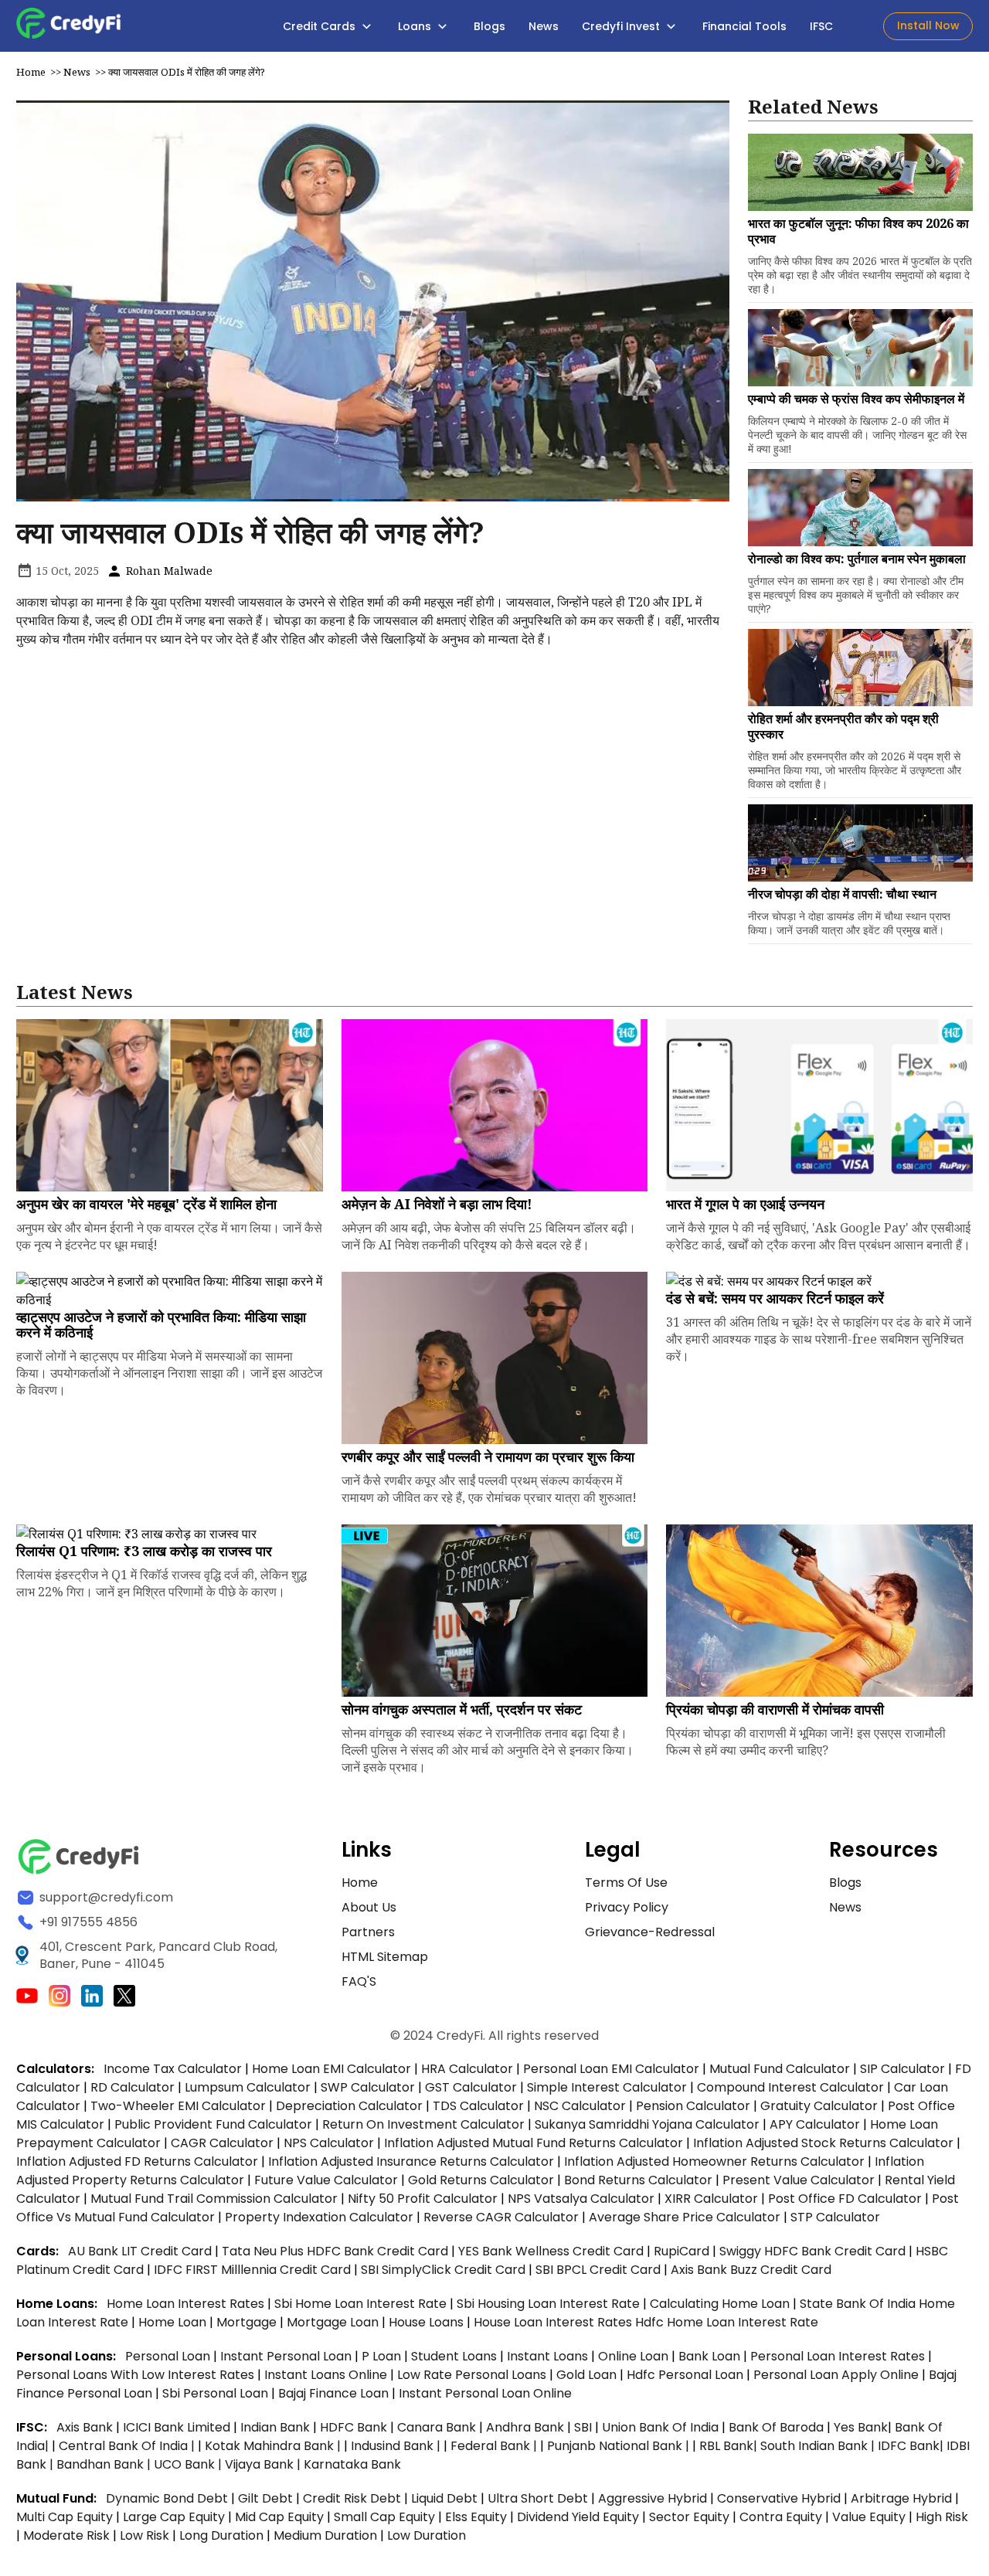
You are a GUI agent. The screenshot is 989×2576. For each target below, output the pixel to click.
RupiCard (683, 2251)
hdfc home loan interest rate (727, 2322)
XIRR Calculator (711, 2199)
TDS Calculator (478, 2106)
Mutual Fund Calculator (780, 2069)
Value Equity (869, 2517)
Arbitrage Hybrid (901, 2498)
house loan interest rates (554, 2322)
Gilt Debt (265, 2498)
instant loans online (327, 2375)
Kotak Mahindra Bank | (274, 2446)
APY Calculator (815, 2124)
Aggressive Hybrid (653, 2498)
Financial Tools (744, 26)
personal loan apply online (838, 2375)
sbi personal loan (217, 2393)
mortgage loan (334, 2322)
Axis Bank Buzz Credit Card (751, 2270)
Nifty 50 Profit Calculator (423, 2199)
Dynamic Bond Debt (167, 2498)
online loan (633, 2356)
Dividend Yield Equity (578, 2517)
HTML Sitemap (385, 1957)
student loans (454, 2356)
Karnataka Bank (352, 2464)
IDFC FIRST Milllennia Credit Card (254, 2270)
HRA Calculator (467, 2069)
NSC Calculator (580, 2106)
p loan (383, 2356)
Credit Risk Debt (352, 2498)
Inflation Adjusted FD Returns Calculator (137, 2161)
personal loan (169, 2356)
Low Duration (427, 2535)
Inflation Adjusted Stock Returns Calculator (823, 2143)
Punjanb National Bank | (620, 2446)
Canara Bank (438, 2427)
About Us (369, 1907)
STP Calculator (835, 2217)
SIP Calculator (902, 2069)
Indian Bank (277, 2427)
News (544, 26)
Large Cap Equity (174, 2517)
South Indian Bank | (819, 2446)
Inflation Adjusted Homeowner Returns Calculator (714, 2161)
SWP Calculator (368, 2087)
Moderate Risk (66, 2535)
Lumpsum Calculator (248, 2087)
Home (31, 72)
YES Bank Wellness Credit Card (551, 2251)
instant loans (549, 2356)
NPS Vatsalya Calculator (581, 2199)
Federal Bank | (495, 2446)
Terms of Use (626, 1883)
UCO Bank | (189, 2464)
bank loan (709, 2356)
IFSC (821, 26)
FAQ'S (359, 1981)
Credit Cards (321, 26)
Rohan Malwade (168, 571)
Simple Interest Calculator (607, 2087)
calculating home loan (721, 2304)
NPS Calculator (329, 2143)
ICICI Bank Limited (178, 2427)
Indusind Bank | (397, 2446)
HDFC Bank (353, 2427)
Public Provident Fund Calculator (213, 2124)
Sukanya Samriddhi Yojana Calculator (647, 2124)
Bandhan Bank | (105, 2464)
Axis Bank (86, 2427)
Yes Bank (861, 2427)
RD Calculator (133, 2087)
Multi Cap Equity (65, 2517)
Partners (368, 1932)
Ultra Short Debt (538, 2498)
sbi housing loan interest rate (550, 2304)
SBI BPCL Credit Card (600, 2270)
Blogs (489, 26)
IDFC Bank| (912, 2446)
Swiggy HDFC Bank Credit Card (812, 2251)
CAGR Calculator (222, 2143)
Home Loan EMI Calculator (331, 2069)
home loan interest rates (187, 2304)
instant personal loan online (485, 2393)
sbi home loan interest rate (360, 2304)
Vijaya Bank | (264, 2464)
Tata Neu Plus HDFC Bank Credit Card (335, 2251)
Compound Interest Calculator (790, 2087)
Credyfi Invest (622, 26)
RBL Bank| (730, 2446)
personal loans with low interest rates (135, 2375)
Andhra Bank (525, 2427)
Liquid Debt (444, 2498)
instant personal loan (287, 2356)
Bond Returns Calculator (638, 2180)
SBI (583, 2427)
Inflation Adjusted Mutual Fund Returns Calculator (534, 2143)
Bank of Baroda (776, 2427)
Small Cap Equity (384, 2517)
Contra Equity (781, 2517)
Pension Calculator (693, 2106)
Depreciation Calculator (349, 2106)
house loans (428, 2322)
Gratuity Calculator (819, 2106)
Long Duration (221, 2535)
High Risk (942, 2517)
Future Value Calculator (326, 2180)
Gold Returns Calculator (481, 2180)
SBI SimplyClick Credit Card (443, 2270)
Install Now (928, 25)
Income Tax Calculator (173, 2069)
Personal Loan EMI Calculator (611, 2069)
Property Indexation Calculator (319, 2217)
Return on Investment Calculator (423, 2124)
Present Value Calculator (799, 2180)
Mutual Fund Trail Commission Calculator (214, 2199)
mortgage (248, 2322)
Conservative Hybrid (779, 2498)
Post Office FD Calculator (845, 2199)
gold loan (588, 2375)
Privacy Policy (627, 1907)
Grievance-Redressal (650, 1932)
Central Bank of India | (128, 2446)
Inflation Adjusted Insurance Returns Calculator (411, 2161)
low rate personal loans (473, 2375)
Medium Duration (325, 2535)
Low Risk (144, 2535)
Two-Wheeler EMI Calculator (178, 2106)
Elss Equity (476, 2517)
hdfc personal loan (687, 2375)
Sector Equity (691, 2517)
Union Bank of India (662, 2427)
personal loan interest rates (839, 2356)
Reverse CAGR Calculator (501, 2217)
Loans (416, 26)
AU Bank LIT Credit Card (141, 2251)
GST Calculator (471, 2087)
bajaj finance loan (335, 2393)
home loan (174, 2322)
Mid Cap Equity (279, 2517)
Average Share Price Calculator (685, 2217)
